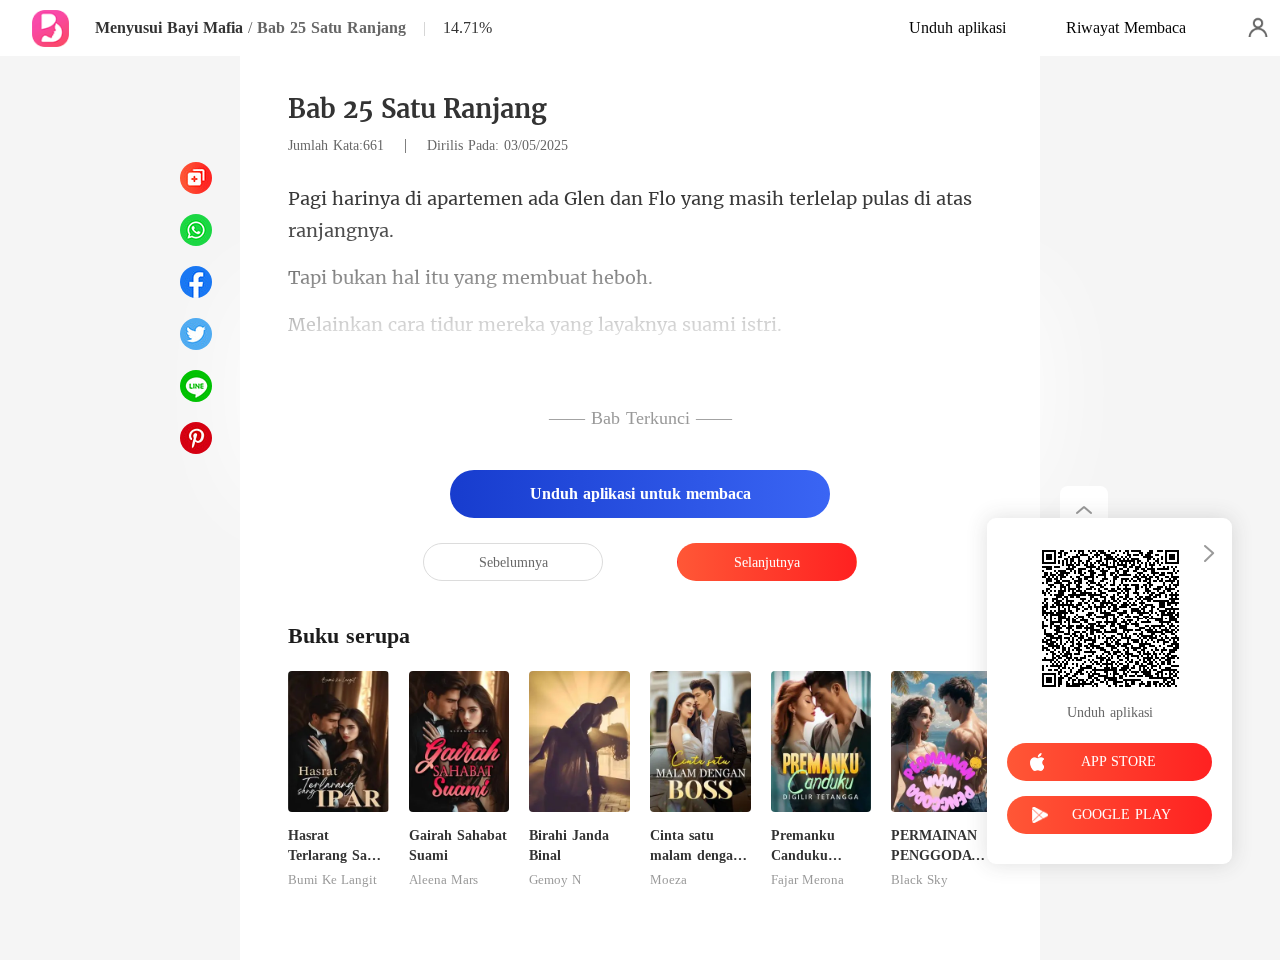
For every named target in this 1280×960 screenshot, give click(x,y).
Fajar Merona (807, 880)
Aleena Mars (443, 880)
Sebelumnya (513, 562)
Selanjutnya (767, 562)
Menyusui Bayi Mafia (169, 27)
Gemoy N (555, 880)
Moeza (668, 880)
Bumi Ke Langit (332, 880)
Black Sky (919, 880)
